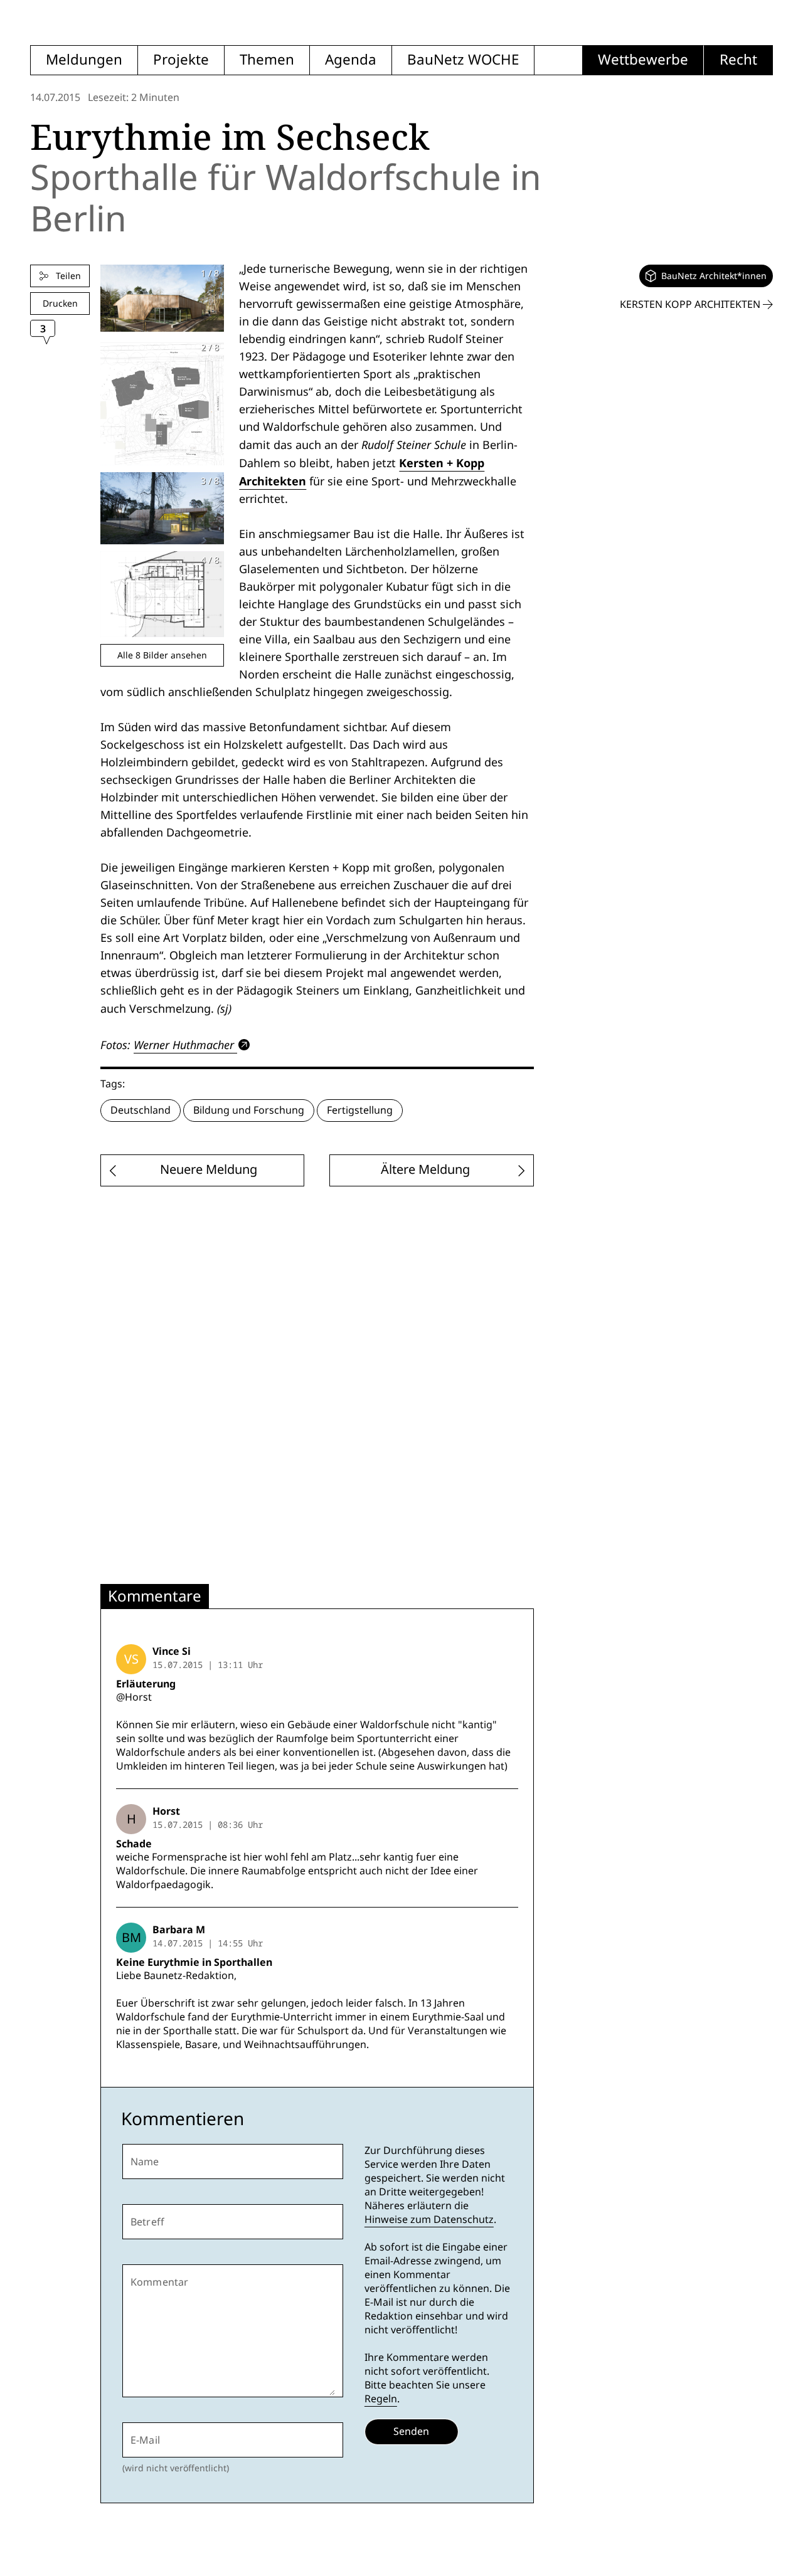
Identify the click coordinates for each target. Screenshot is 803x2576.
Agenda (351, 60)
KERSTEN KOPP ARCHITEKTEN (691, 304)
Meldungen (84, 60)
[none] (706, 276)
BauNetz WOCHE (463, 60)
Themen (267, 60)
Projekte (181, 60)
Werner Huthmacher (184, 1045)
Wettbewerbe (643, 60)
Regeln (381, 2399)
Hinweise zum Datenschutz (429, 2220)
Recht (738, 60)
